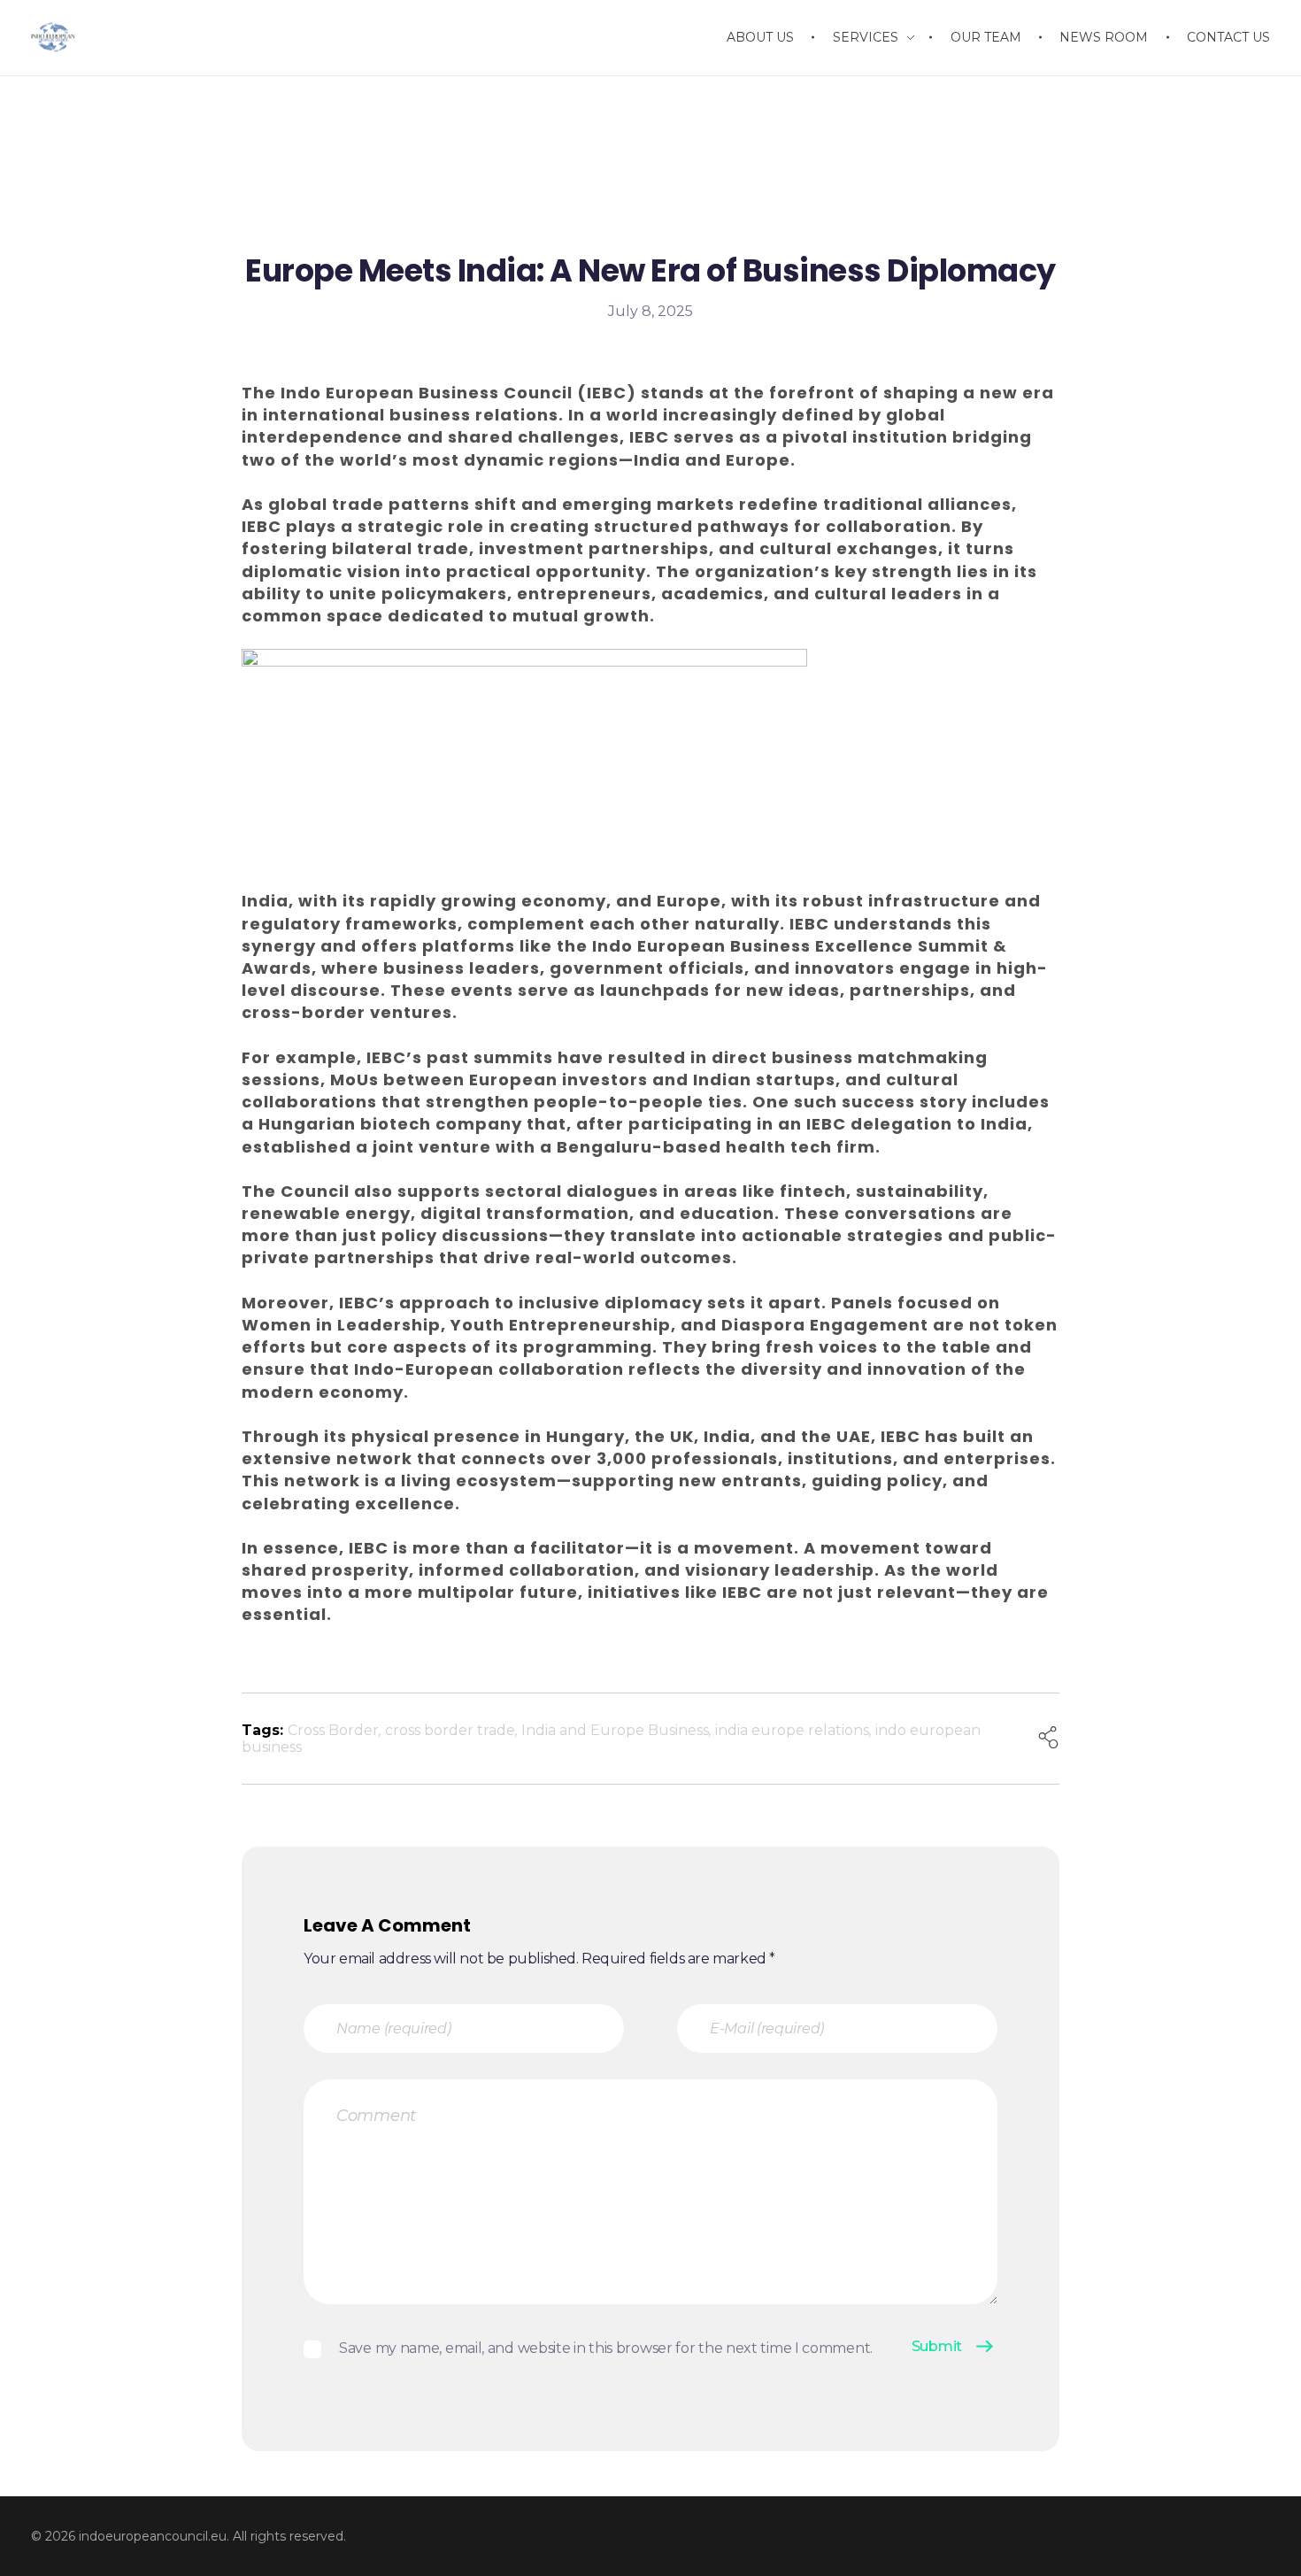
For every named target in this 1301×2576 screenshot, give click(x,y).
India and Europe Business (615, 1730)
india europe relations (792, 1730)
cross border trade (450, 1730)
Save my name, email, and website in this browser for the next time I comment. (606, 2348)
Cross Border (333, 1730)
